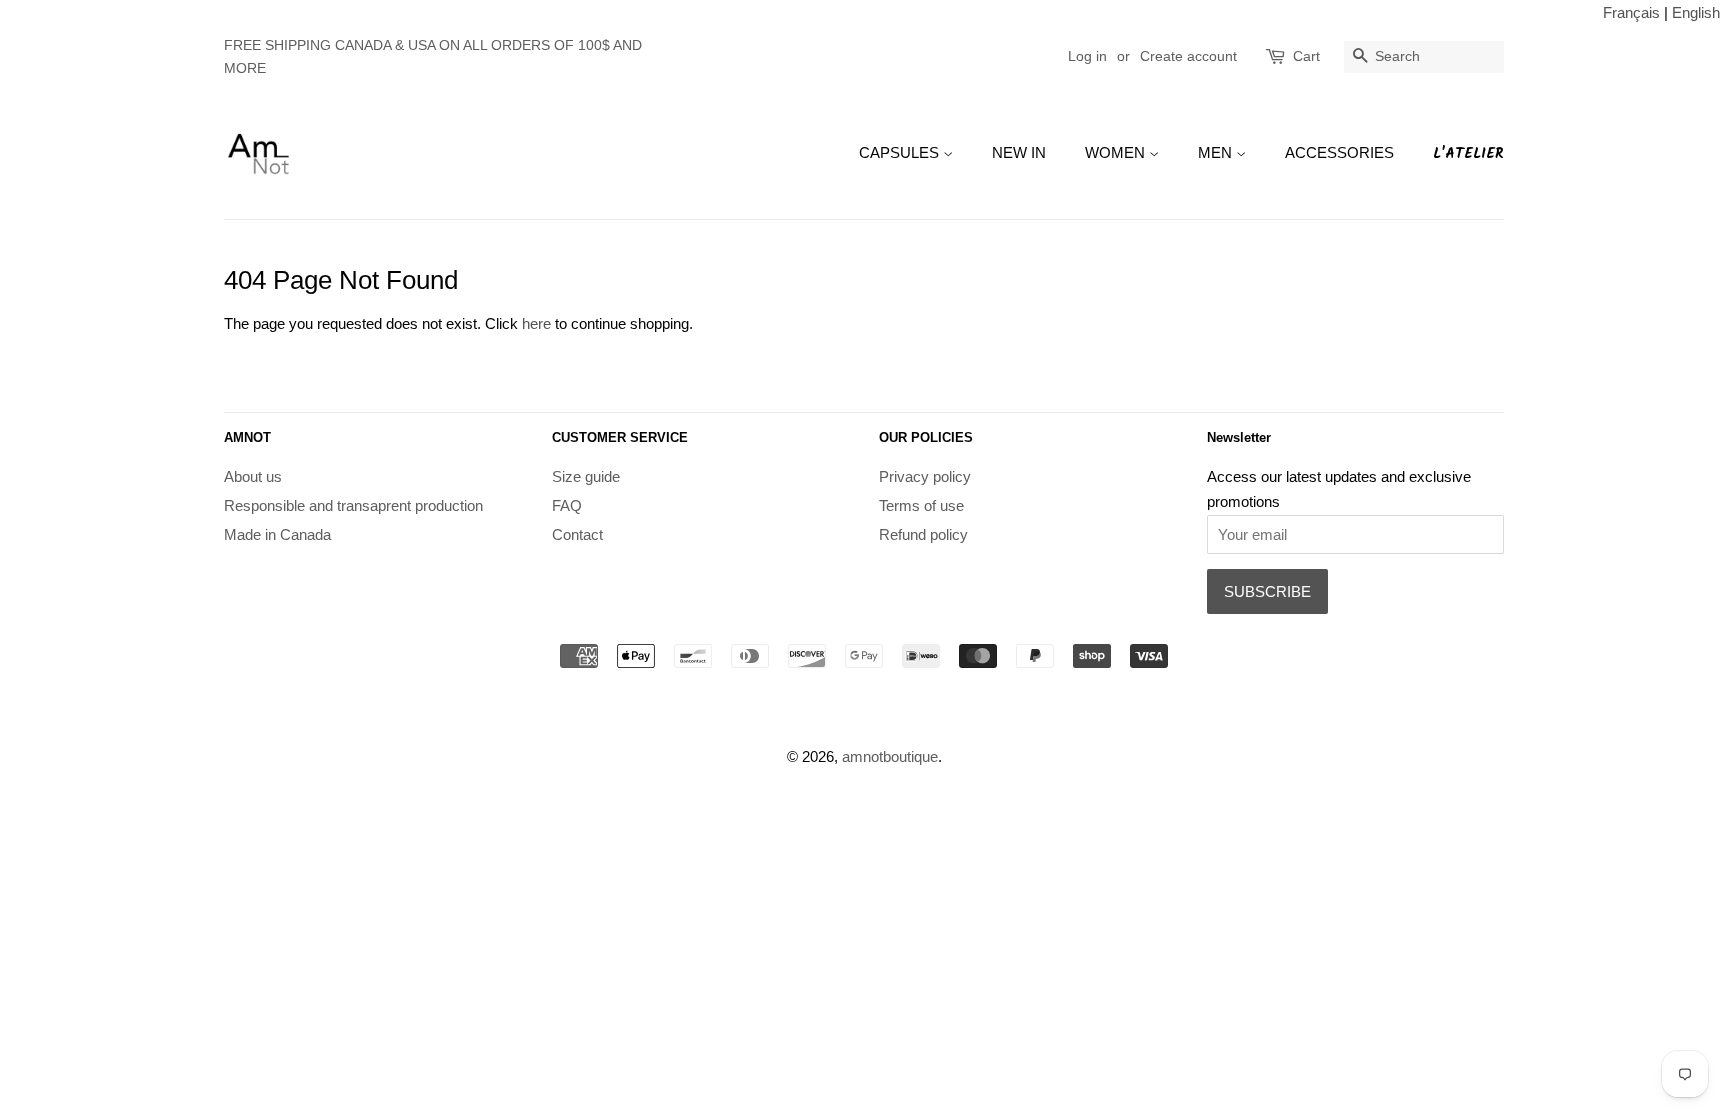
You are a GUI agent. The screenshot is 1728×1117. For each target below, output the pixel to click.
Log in (1087, 56)
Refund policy (923, 534)
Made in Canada (277, 534)
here (536, 323)
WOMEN (1117, 152)
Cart (1306, 56)
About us (253, 476)
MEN (1217, 152)
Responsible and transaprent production (353, 505)
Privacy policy (925, 476)
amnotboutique (890, 756)
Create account (1188, 56)
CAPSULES (901, 152)
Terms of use (921, 505)
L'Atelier (1468, 154)
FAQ (567, 505)
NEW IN (1019, 152)
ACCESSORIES (1339, 152)
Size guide (586, 476)
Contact (577, 534)
